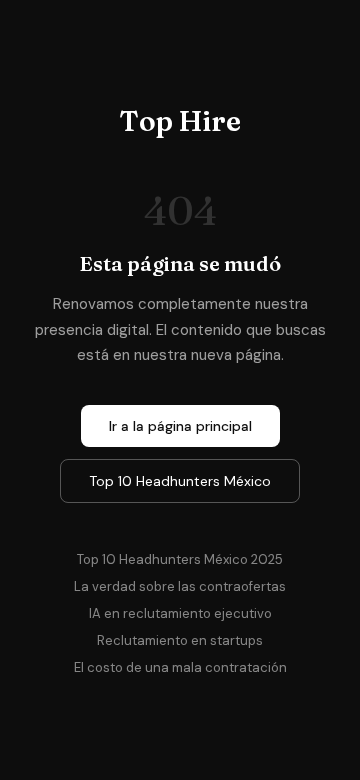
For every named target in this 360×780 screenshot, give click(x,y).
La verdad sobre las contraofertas (180, 586)
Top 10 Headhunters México (180, 481)
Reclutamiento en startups (180, 640)
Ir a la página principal (180, 426)
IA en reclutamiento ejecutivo (180, 613)
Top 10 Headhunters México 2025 (180, 559)
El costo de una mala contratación (180, 667)
